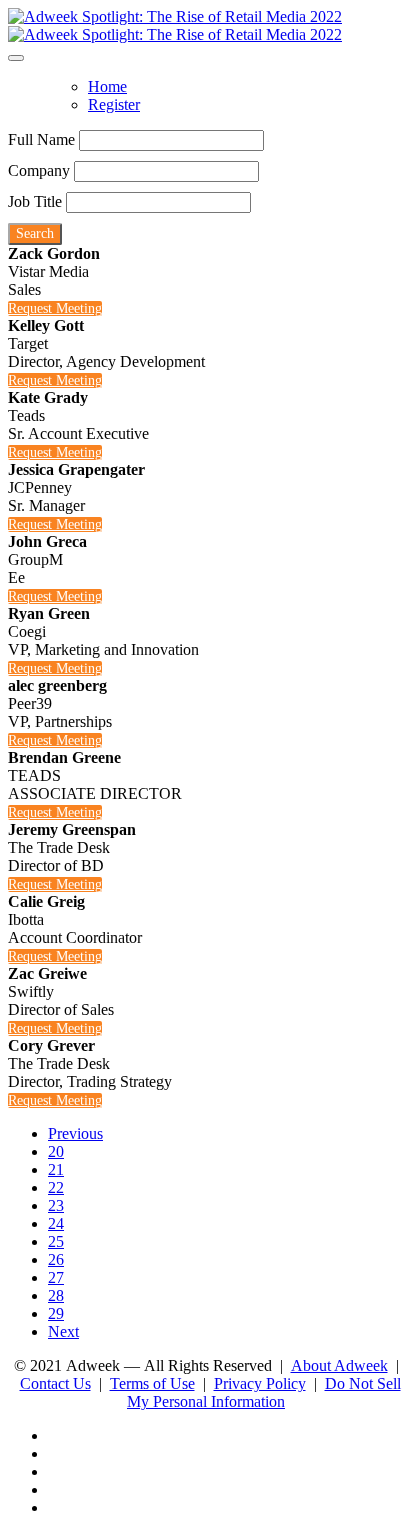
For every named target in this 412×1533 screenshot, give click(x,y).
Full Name (41, 139)
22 (56, 1187)
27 (56, 1277)
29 (56, 1313)
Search (35, 233)
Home (107, 86)
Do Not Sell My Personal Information (264, 1392)
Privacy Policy (260, 1383)
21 (56, 1169)
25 (56, 1241)
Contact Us (55, 1383)
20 (56, 1151)
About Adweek (339, 1365)
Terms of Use (152, 1383)
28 (56, 1295)
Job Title (35, 201)
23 (56, 1205)
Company (39, 170)
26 (56, 1259)
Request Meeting (55, 308)
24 (56, 1223)
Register (114, 104)
